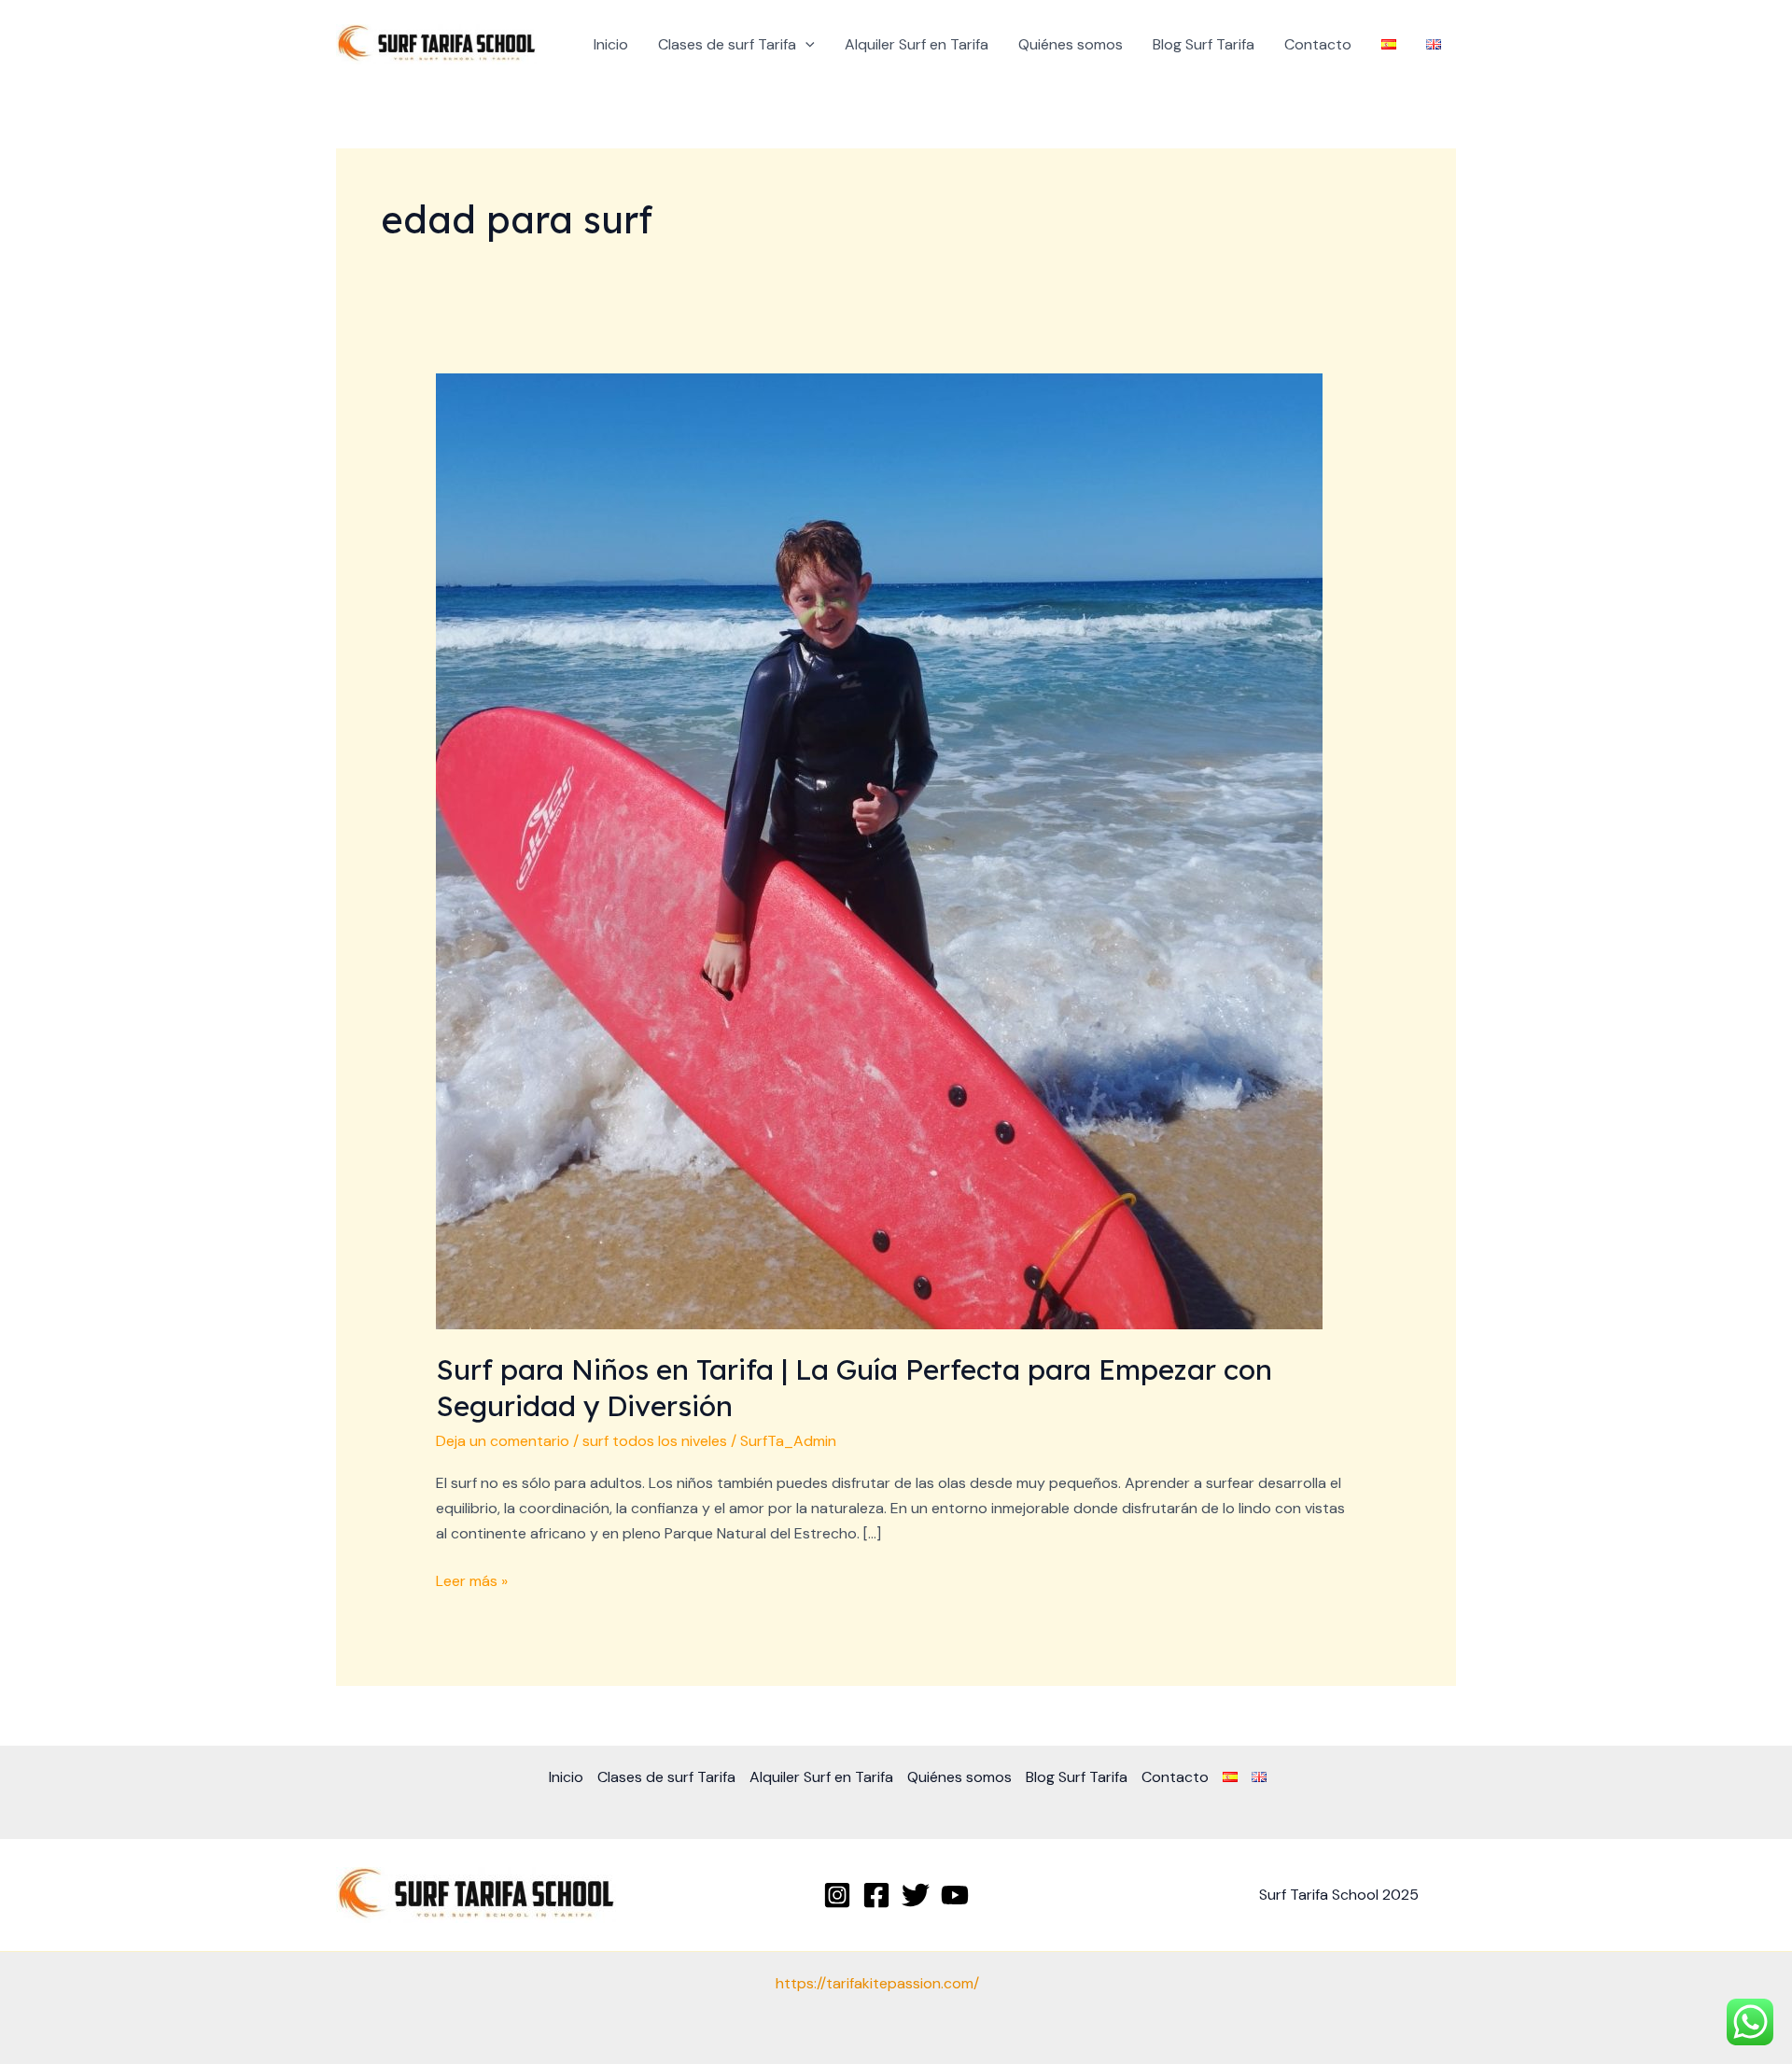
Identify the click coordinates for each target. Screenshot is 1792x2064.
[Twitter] (916, 1895)
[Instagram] (837, 1895)
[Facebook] (876, 1895)
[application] (805, 45)
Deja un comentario (503, 1441)
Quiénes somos (1071, 44)
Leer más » (472, 1580)
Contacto (1318, 44)
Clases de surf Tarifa (727, 44)
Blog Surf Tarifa (1204, 44)
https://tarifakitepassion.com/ (877, 1983)
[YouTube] (955, 1895)
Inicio (611, 44)
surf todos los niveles (655, 1441)
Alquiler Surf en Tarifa (917, 44)
